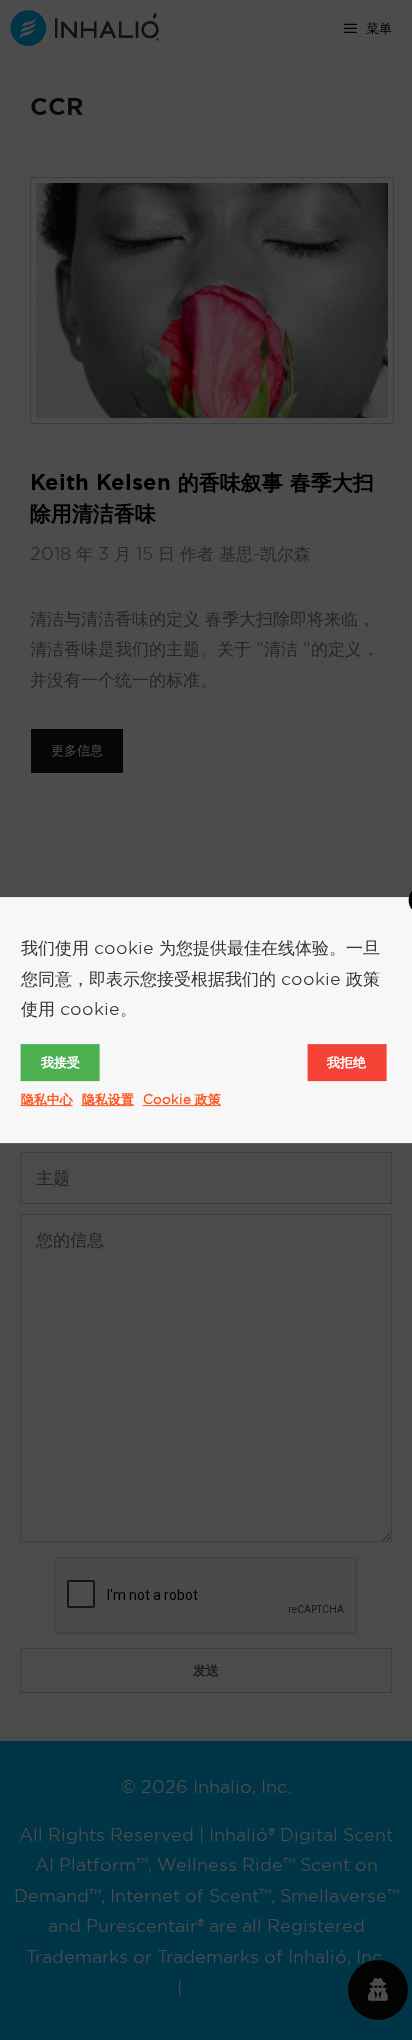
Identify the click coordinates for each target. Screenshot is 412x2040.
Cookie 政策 (182, 1099)
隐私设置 (108, 1099)
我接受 (60, 1062)
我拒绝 (346, 1062)
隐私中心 (47, 1099)
